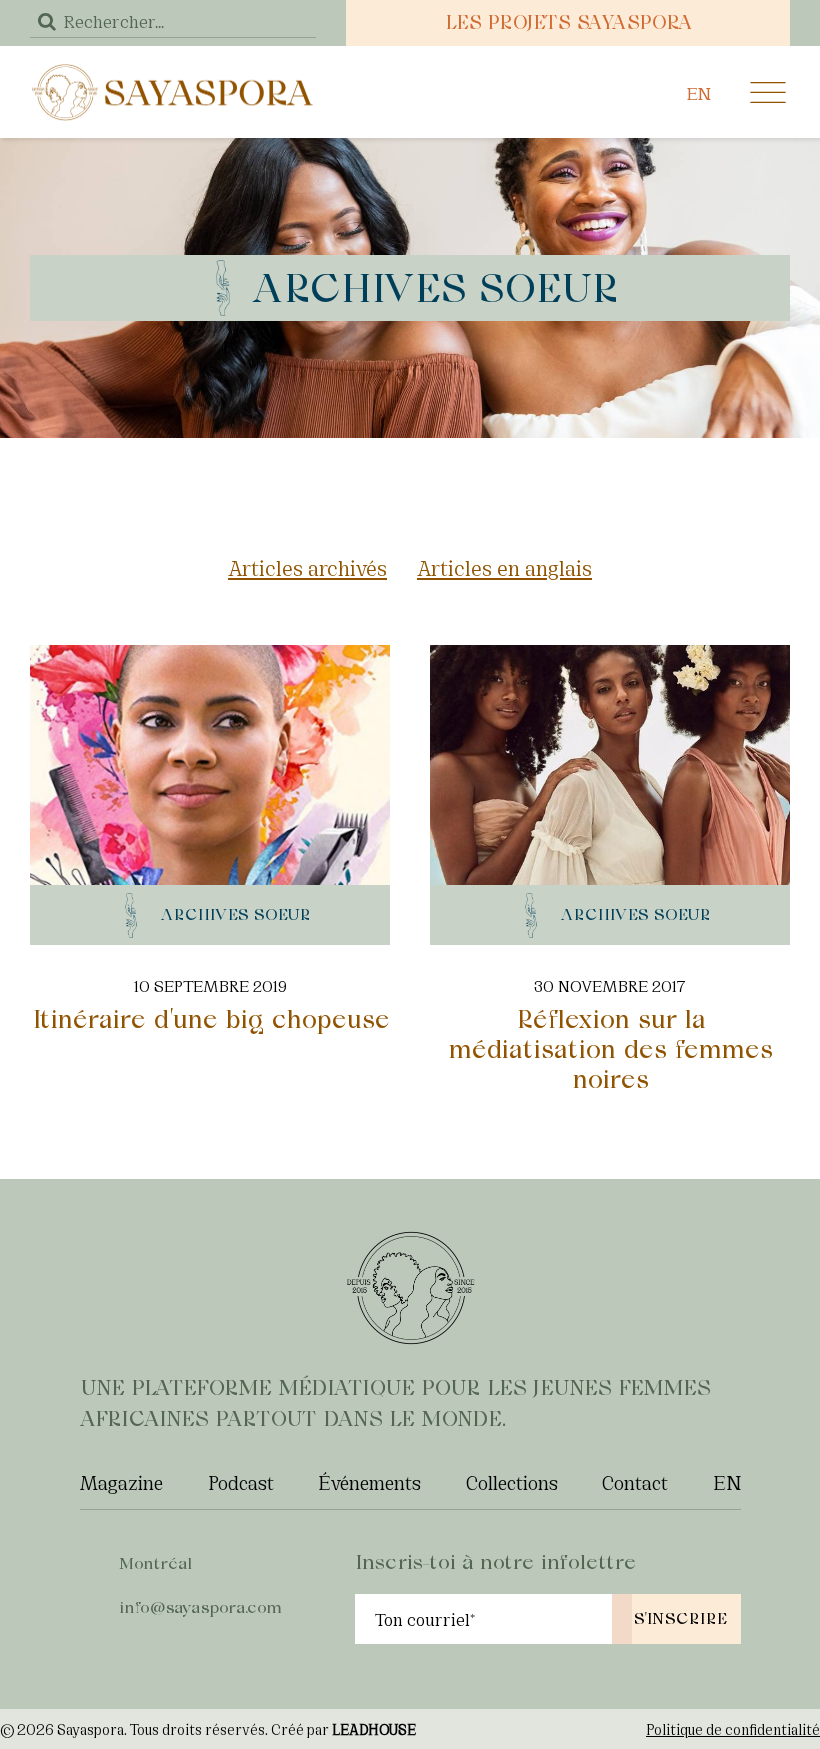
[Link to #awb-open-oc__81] (768, 92)
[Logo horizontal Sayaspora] (173, 70)
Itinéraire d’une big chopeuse (210, 1019)
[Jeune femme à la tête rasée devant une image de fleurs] (210, 655)
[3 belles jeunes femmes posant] (610, 655)
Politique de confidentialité (733, 1728)
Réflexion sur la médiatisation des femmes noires (610, 1048)
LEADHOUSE (374, 1728)
